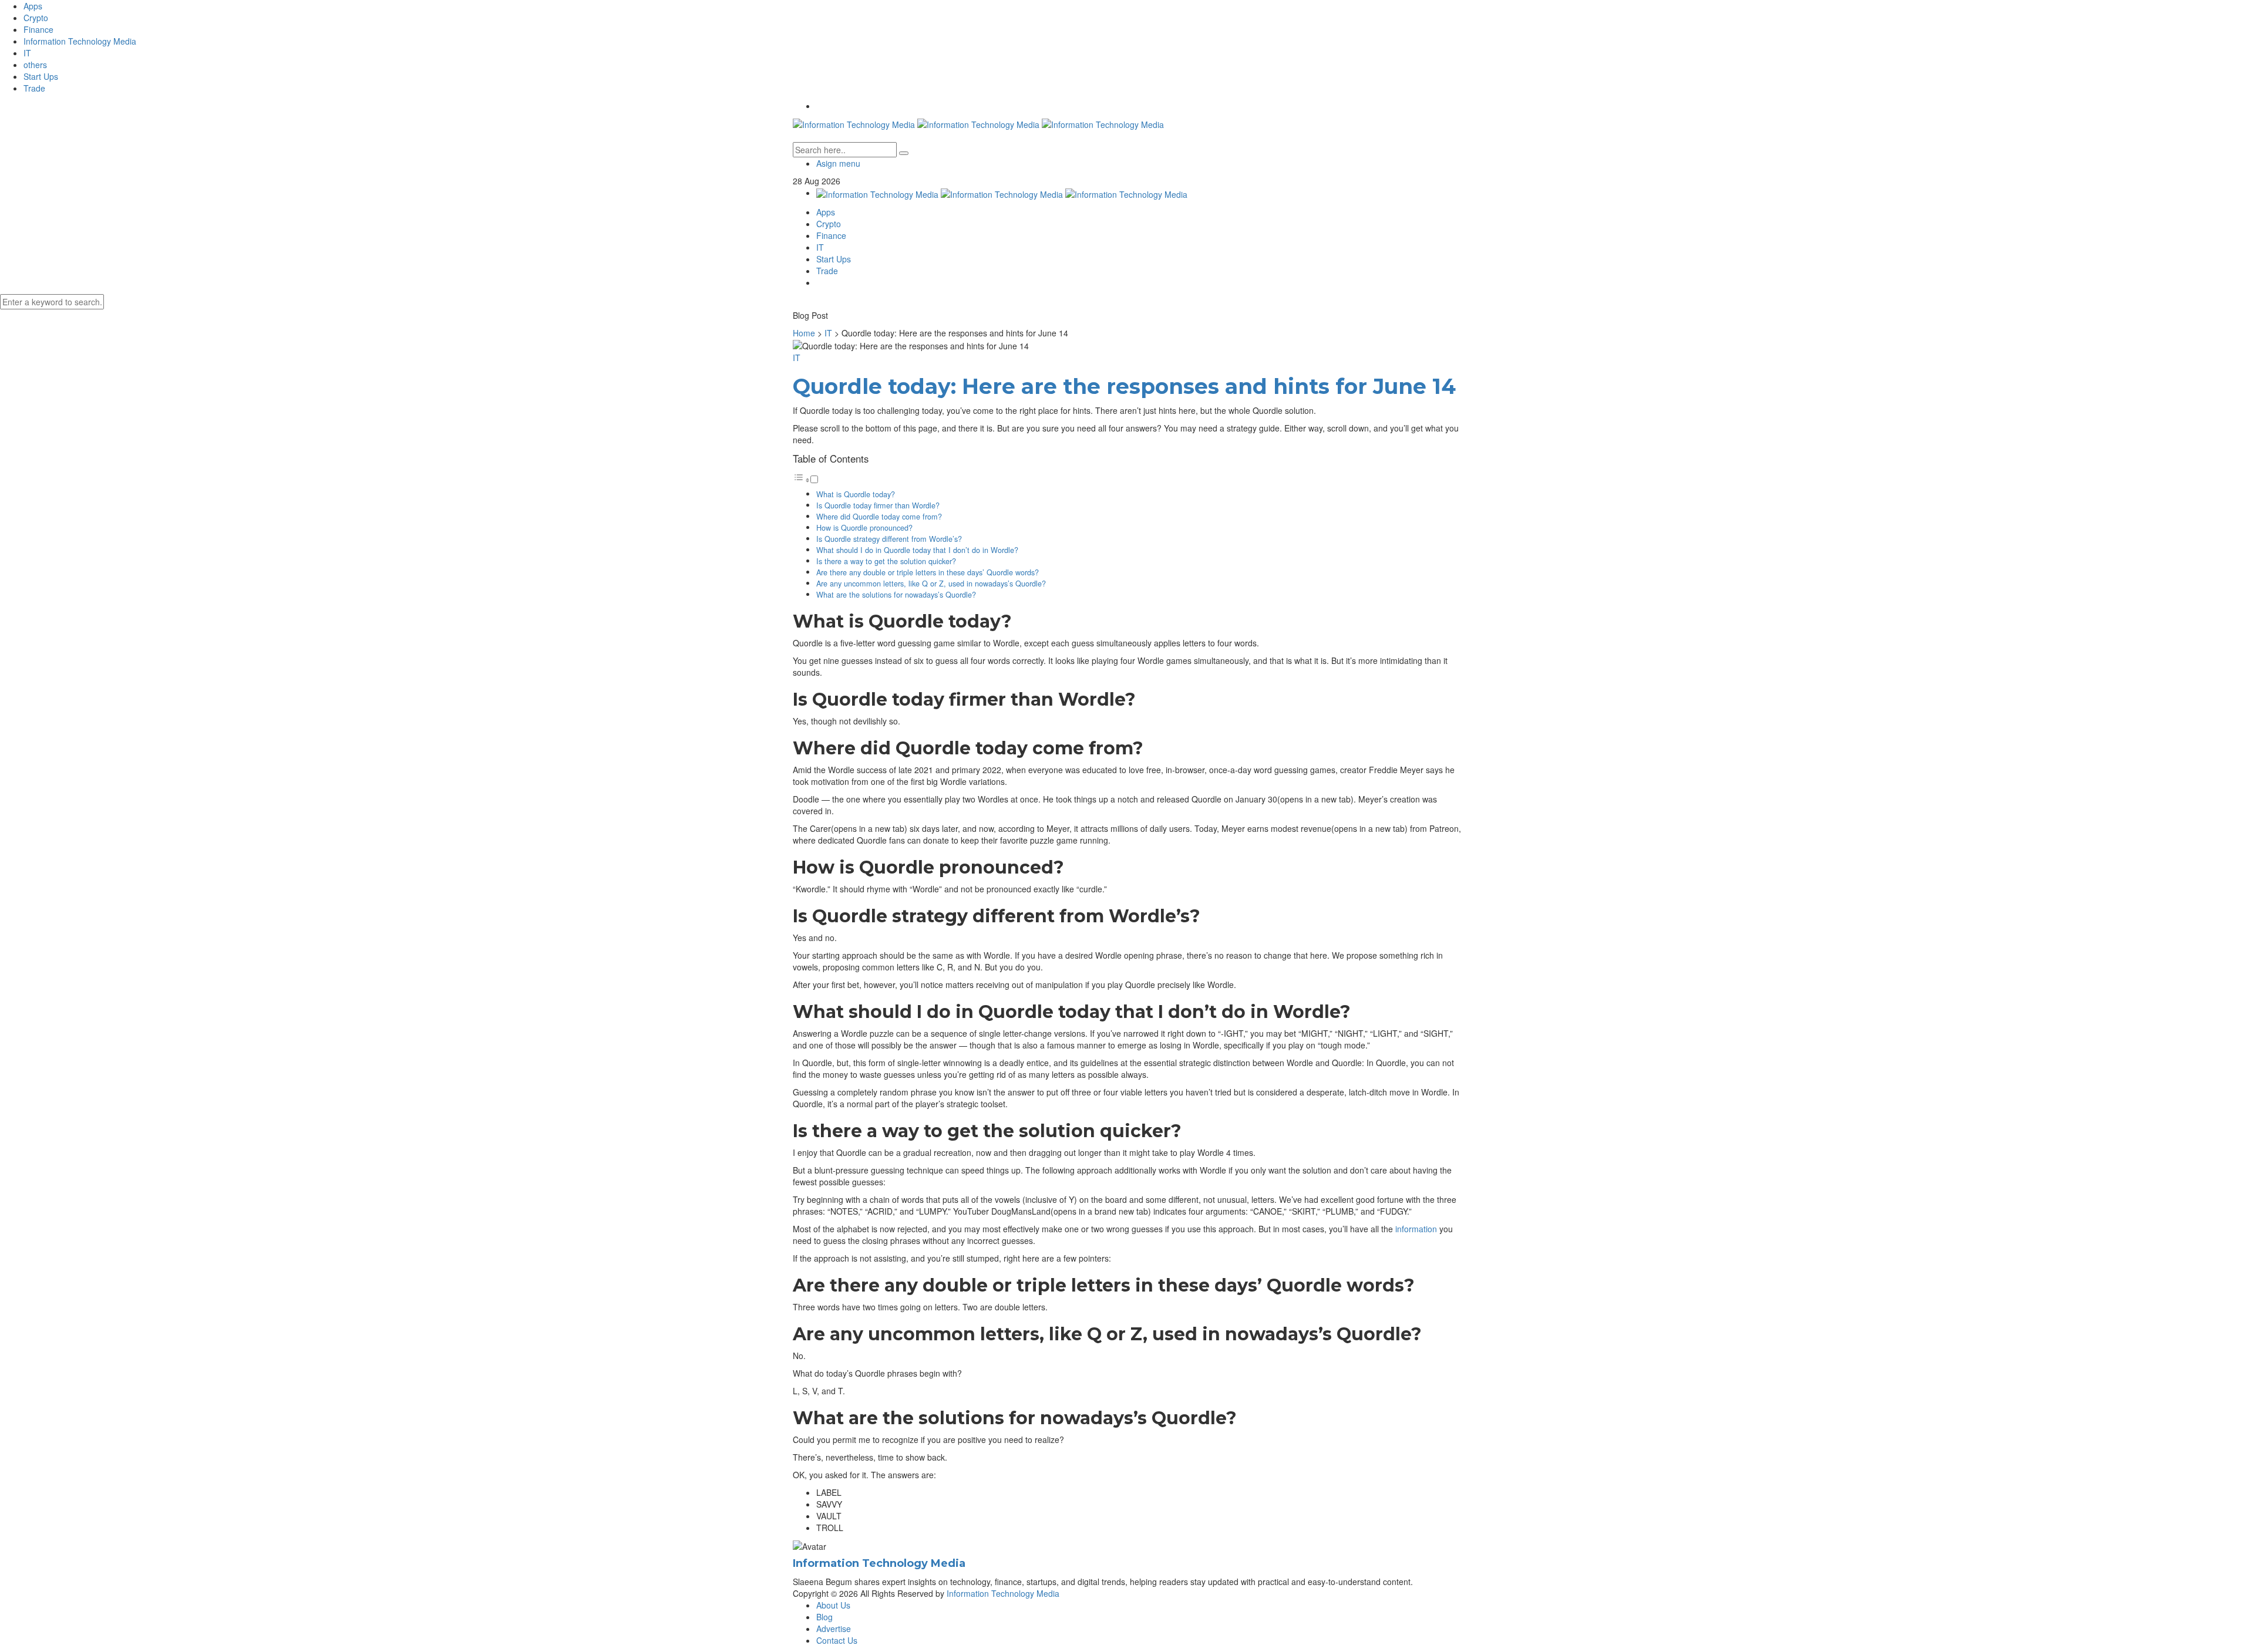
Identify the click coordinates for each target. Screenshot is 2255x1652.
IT (27, 53)
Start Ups (41, 76)
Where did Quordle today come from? (879, 517)
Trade (34, 88)
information (1416, 1229)
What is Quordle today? (856, 494)
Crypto (36, 18)
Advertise (834, 1629)
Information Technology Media (80, 41)
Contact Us (837, 1640)
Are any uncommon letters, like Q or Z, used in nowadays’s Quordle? (931, 584)
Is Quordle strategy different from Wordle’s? (889, 539)
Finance (38, 29)
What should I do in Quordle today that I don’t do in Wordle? (917, 550)
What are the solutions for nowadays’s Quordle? (896, 595)
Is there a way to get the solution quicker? (886, 561)
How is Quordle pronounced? (864, 528)
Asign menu (838, 163)
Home (804, 333)
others (35, 65)
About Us (833, 1605)
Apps (33, 6)
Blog (824, 1617)
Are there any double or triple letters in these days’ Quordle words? (928, 572)
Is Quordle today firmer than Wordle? (878, 505)
